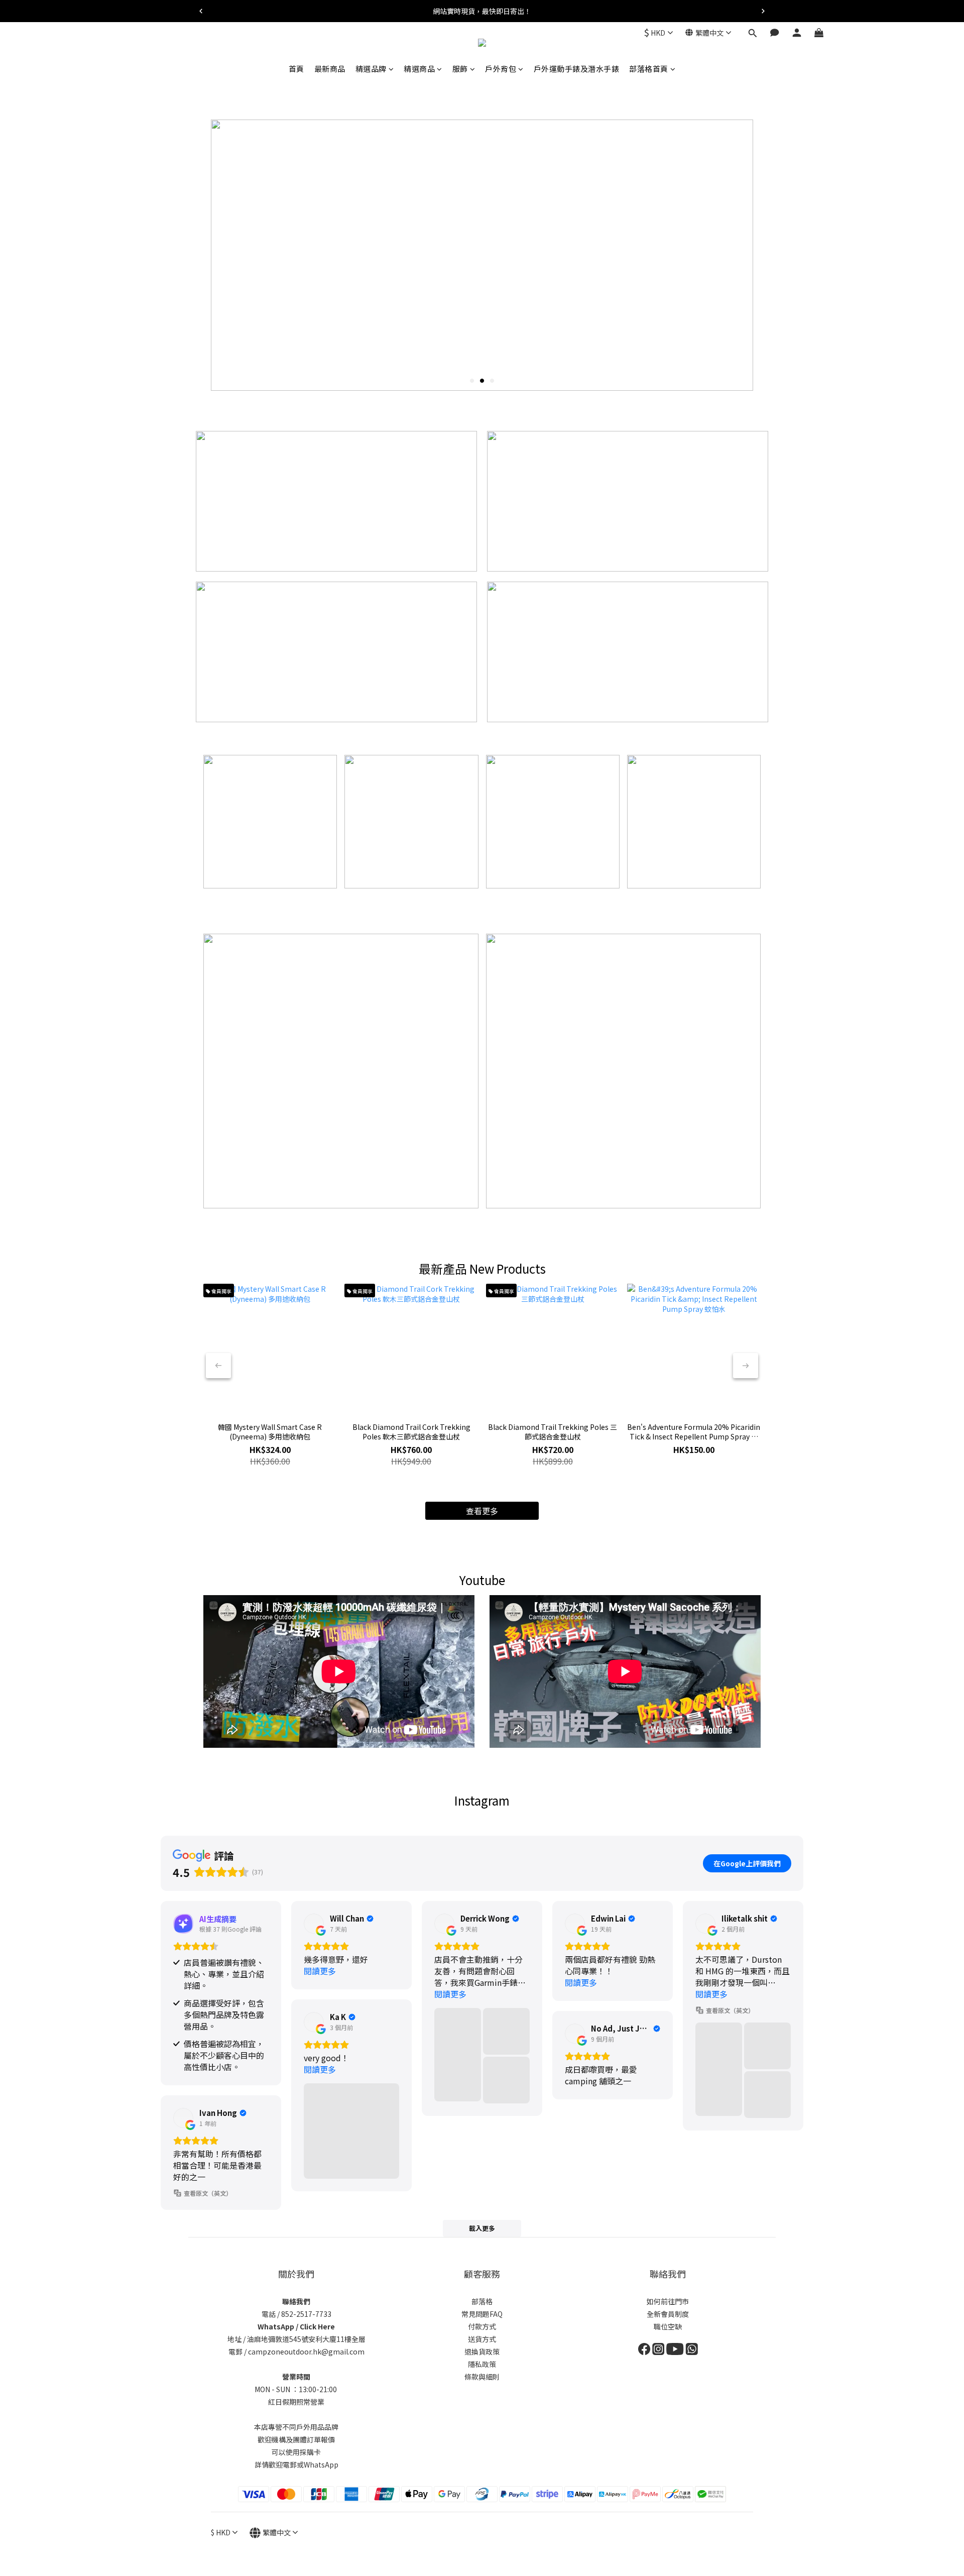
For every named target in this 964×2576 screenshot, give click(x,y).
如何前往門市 (668, 2301)
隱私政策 (482, 2364)
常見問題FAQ (482, 2314)
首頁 (296, 69)
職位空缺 (668, 2326)
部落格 (482, 2301)
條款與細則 (482, 2377)
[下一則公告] (763, 11)
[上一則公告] (201, 11)
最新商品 (330, 69)
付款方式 (482, 2326)
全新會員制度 (668, 2314)
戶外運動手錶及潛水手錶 (577, 69)
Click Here (317, 2326)
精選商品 (419, 69)
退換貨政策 (482, 2351)
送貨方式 (482, 2339)
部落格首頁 (649, 69)
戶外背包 (501, 69)
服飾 (460, 69)
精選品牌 (371, 69)
